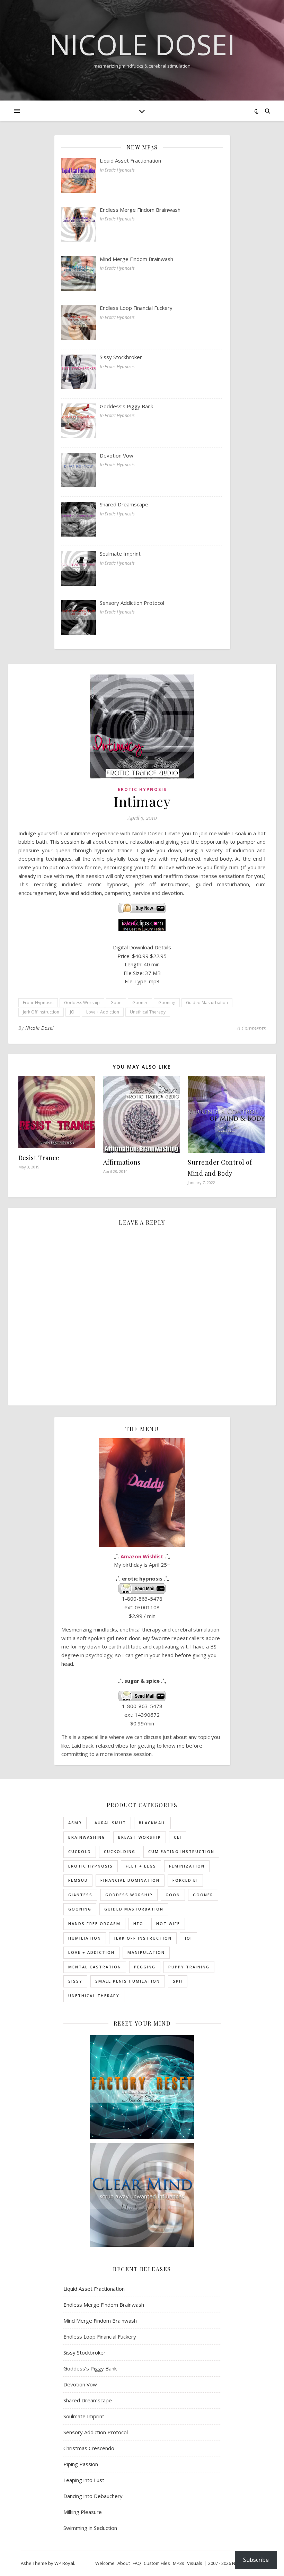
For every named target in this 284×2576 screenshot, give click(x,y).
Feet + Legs (141, 1866)
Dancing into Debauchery (93, 2496)
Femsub (78, 1880)
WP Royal (64, 2563)
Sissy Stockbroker (85, 2352)
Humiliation (85, 1938)
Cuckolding (120, 1851)
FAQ (137, 2563)
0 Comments (251, 1028)
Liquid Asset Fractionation (94, 2289)
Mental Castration (95, 1967)
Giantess (80, 1895)
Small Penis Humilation (128, 1981)
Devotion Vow (80, 2384)
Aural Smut (110, 1823)
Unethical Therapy (148, 1012)
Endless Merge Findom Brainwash (104, 2305)
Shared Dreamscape (88, 2400)
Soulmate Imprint (84, 2416)
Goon (116, 1003)
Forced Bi (185, 1880)
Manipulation (146, 1952)
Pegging (145, 1967)
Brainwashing (87, 1837)
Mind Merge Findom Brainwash (100, 2321)
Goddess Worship (82, 1003)
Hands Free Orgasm (94, 1924)
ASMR (75, 1823)
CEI (178, 1837)
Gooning (167, 1003)
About (124, 2563)
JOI (73, 1012)
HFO (138, 1924)
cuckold (80, 1851)
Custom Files (157, 2563)
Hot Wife (168, 1924)
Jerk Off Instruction (41, 1012)
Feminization (187, 1866)
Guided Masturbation (207, 1003)
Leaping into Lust (84, 2480)
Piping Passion (81, 2464)
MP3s (179, 2563)
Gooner (140, 1003)
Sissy (75, 1981)
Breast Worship (140, 1837)
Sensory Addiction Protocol (96, 2432)
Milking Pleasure (83, 2512)
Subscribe (256, 2560)
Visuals (195, 2563)
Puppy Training (189, 1967)
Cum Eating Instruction (181, 1851)
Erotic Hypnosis (142, 789)
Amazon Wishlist (142, 1556)
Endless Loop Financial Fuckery (100, 2336)
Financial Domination (130, 1880)
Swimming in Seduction (90, 2528)
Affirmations (122, 1162)
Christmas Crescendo (89, 2448)
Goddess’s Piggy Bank (90, 2368)
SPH (178, 1981)
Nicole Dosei (142, 44)
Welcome (105, 2563)
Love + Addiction (103, 1012)
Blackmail (152, 1823)
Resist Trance (39, 1158)
